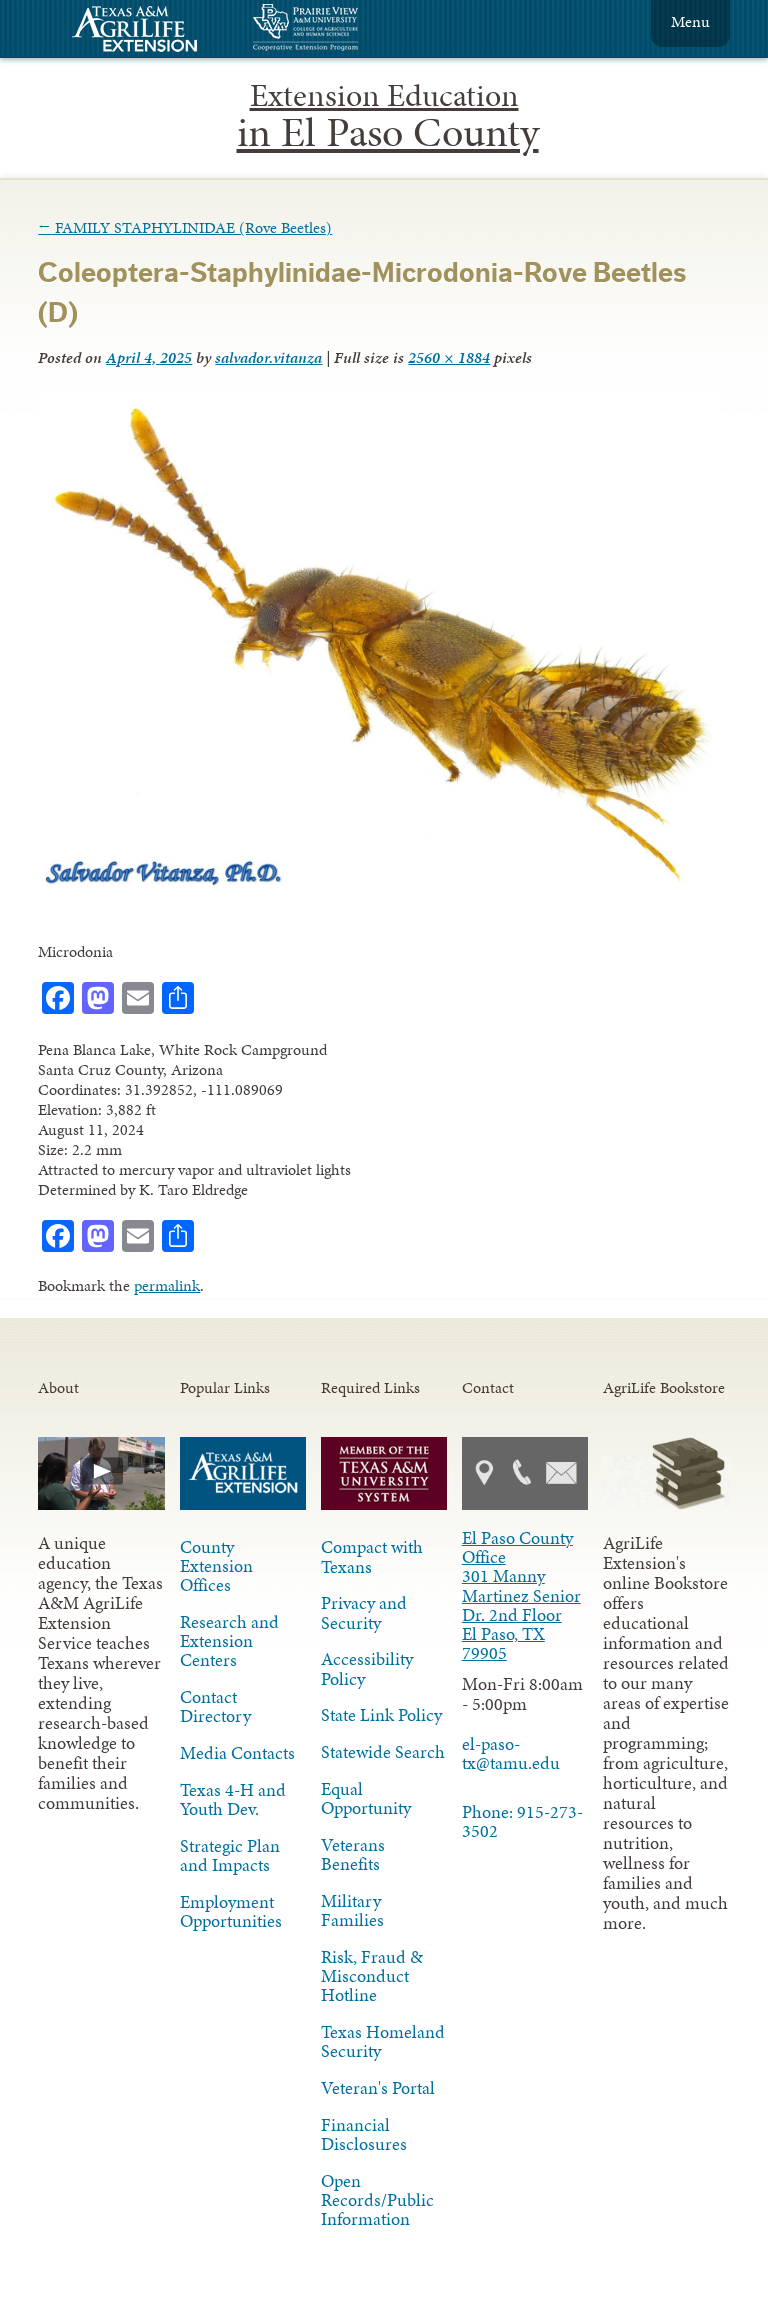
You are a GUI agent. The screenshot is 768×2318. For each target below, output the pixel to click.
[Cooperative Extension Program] (360, 29)
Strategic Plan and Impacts (230, 1855)
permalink (167, 1285)
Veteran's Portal (378, 2088)
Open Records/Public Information (377, 2200)
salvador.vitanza (268, 357)
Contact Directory (215, 1706)
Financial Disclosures (364, 2134)
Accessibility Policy (367, 1668)
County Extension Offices (216, 1566)
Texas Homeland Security (383, 2041)
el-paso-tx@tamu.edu (511, 1753)
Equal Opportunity (366, 1798)
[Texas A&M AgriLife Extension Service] (148, 31)
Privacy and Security (364, 1612)
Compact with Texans (372, 1556)
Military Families (352, 1910)
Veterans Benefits (353, 1854)
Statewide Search (383, 1752)
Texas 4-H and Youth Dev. (233, 1799)
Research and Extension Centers (229, 1641)
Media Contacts (237, 1753)
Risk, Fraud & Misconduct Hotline (372, 1976)
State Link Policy (381, 1715)
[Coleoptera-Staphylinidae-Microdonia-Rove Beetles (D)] (378, 887)
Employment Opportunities (231, 1911)
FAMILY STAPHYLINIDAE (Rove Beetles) (185, 227)
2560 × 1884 (449, 357)
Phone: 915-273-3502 (522, 1821)
